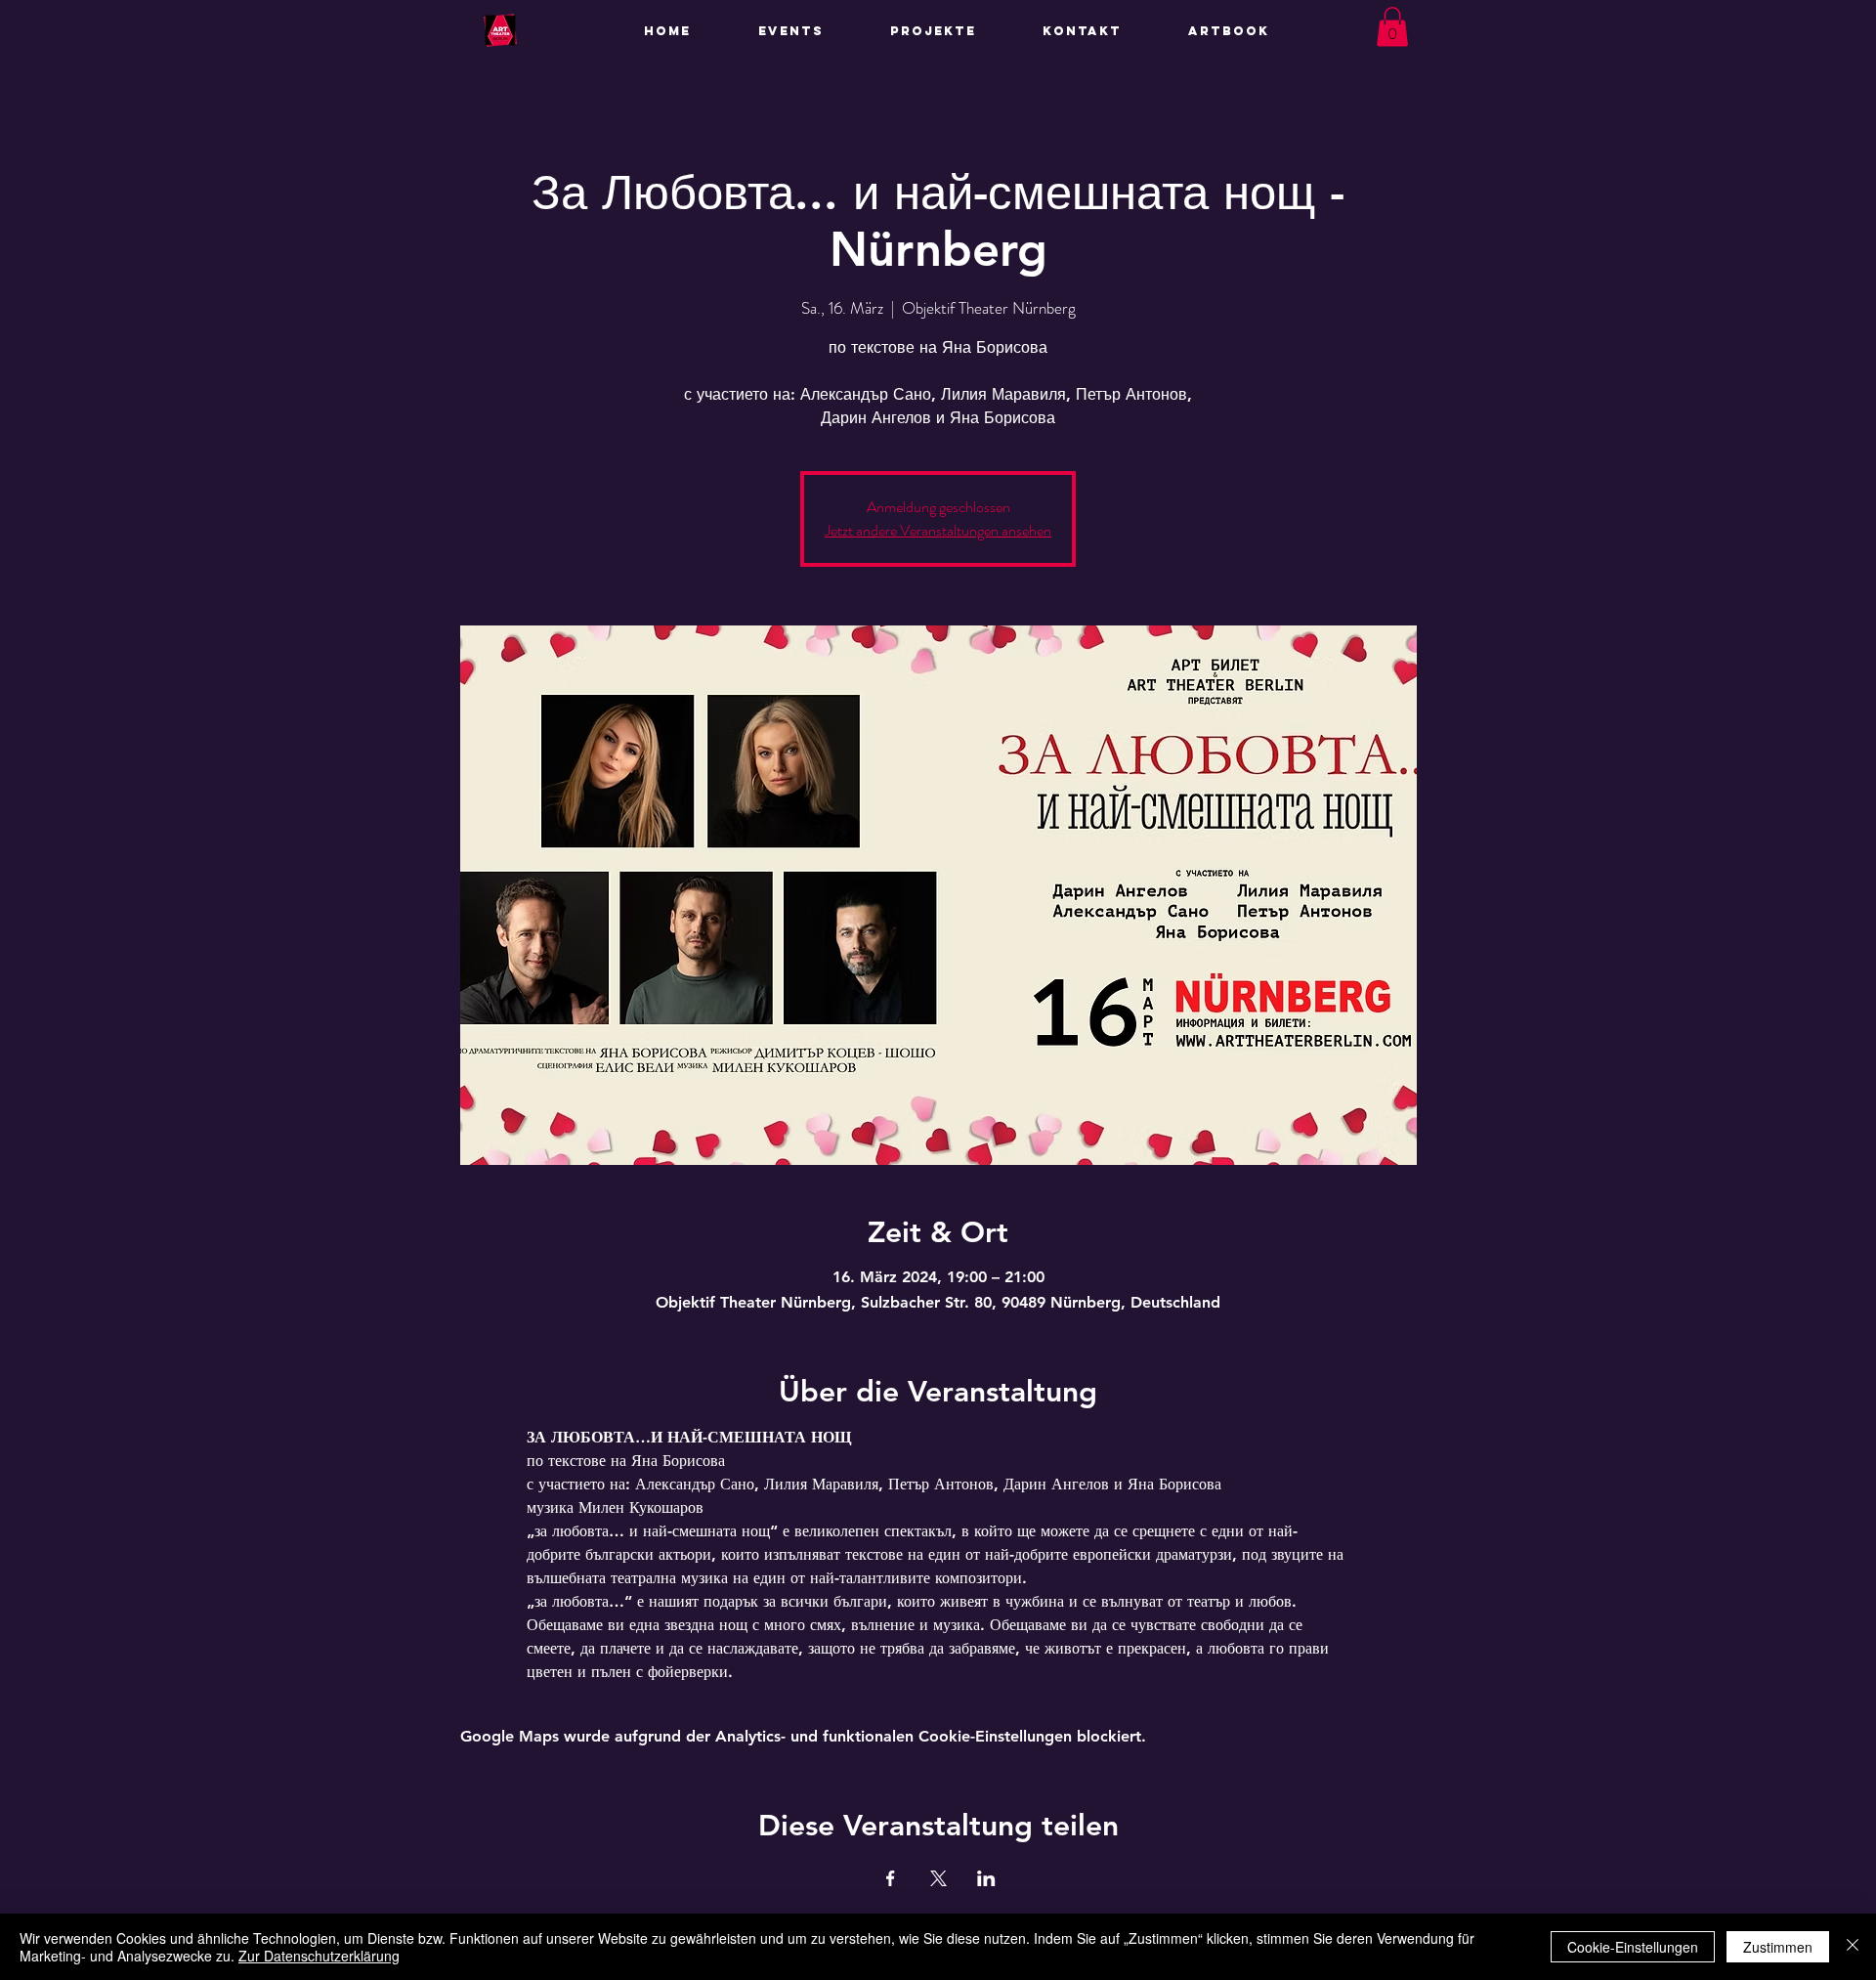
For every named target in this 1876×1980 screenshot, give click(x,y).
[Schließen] (1853, 1947)
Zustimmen (1778, 1947)
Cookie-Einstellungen (1633, 1947)
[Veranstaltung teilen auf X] (938, 1878)
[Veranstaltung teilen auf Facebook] (891, 1878)
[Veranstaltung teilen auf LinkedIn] (986, 1878)
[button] (952, 31)
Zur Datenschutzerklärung (319, 1956)
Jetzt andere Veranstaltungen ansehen (938, 530)
